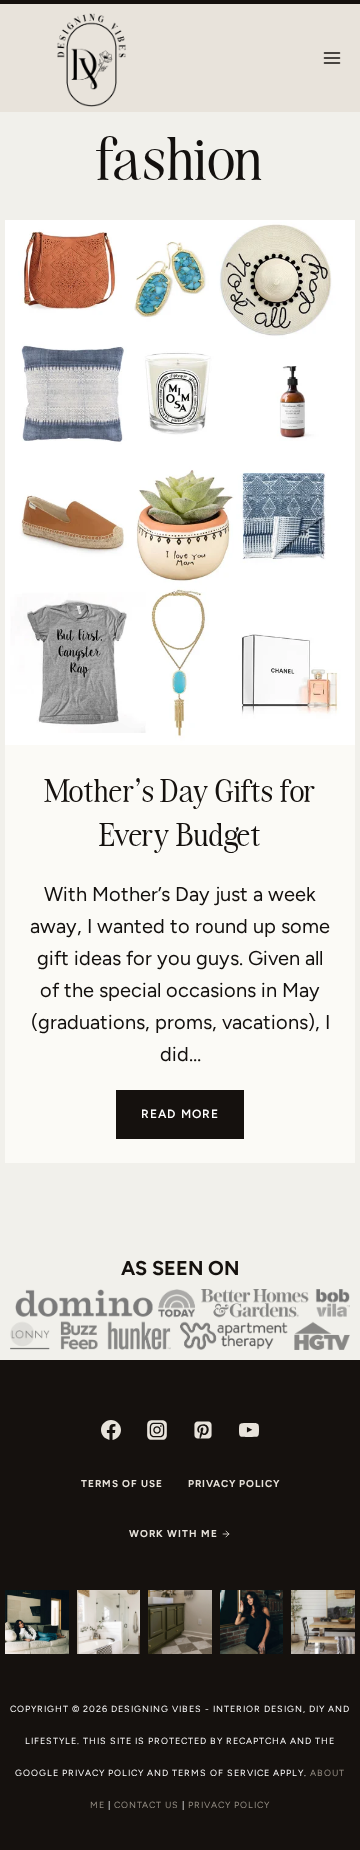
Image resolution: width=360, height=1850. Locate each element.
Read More (193, 1122)
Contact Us (146, 1804)
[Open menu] (331, 57)
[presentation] (180, 482)
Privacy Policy (234, 1483)
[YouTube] (249, 1430)
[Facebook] (111, 1430)
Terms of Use (122, 1483)
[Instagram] (157, 1430)
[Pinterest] (203, 1430)
